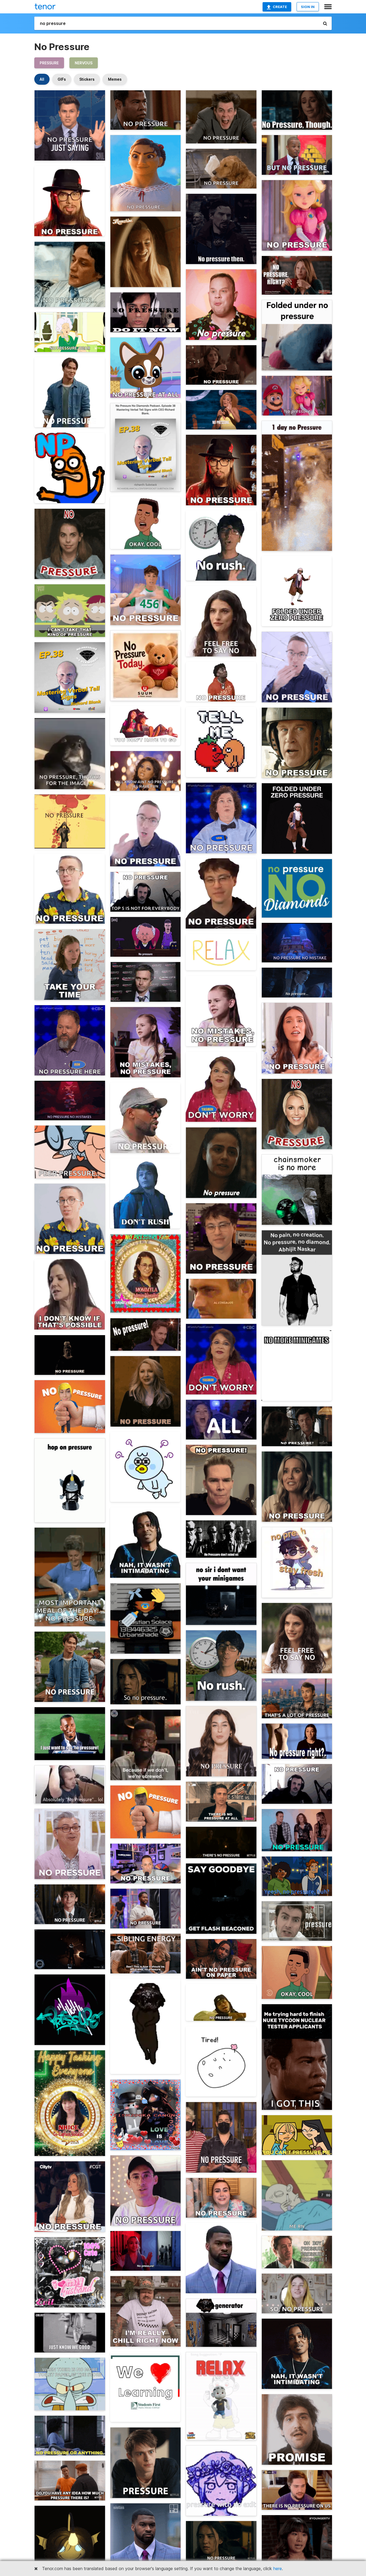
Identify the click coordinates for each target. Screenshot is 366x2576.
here (278, 2568)
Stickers (87, 79)
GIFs (62, 79)
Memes (115, 79)
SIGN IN (308, 7)
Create (280, 7)
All (42, 79)
